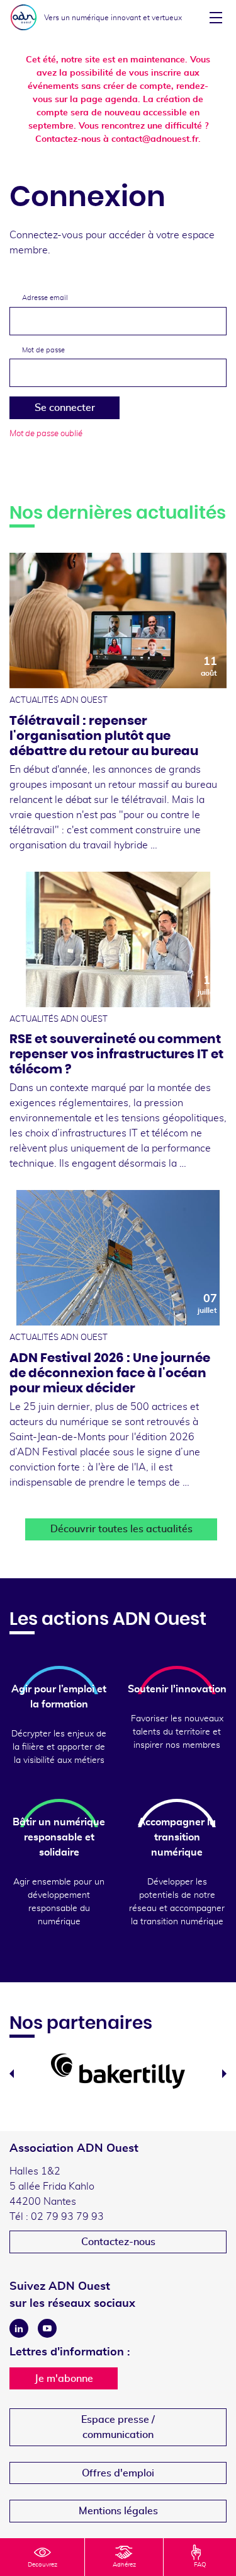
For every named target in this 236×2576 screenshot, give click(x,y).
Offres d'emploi (118, 2473)
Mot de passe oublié (46, 434)
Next (224, 2074)
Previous (12, 2074)
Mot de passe (43, 350)
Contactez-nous (118, 2242)
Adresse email (45, 298)
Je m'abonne (64, 2379)
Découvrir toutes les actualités (121, 1529)
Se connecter (65, 408)
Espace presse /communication (118, 2427)
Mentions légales (118, 2511)
